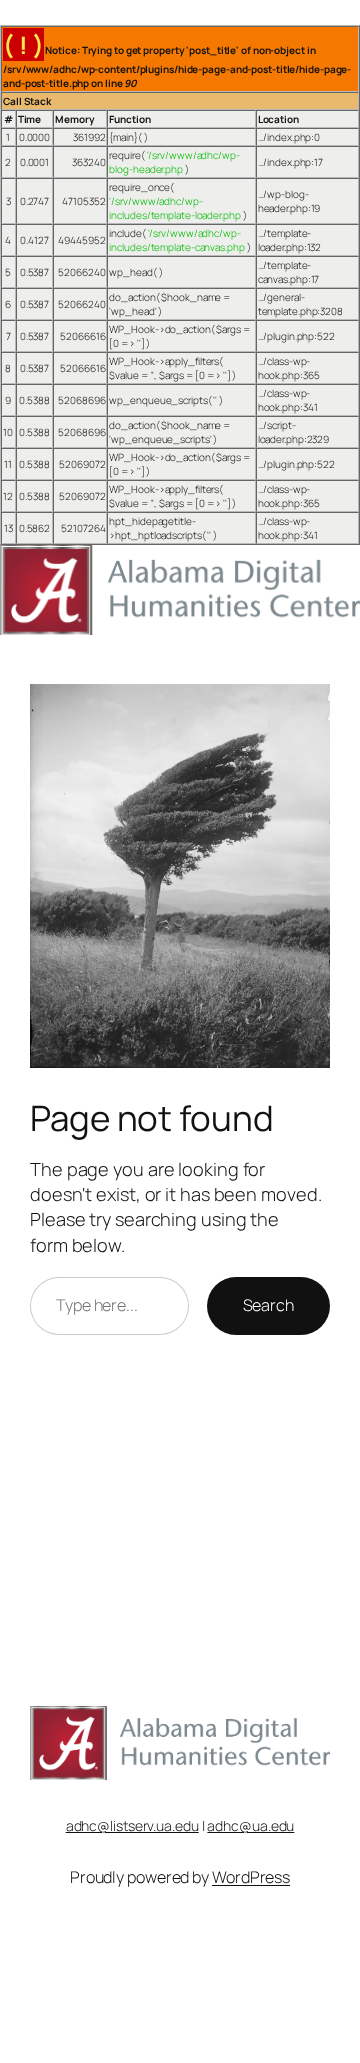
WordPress (251, 1877)
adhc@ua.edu (250, 1825)
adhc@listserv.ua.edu (132, 1825)
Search (268, 1305)
